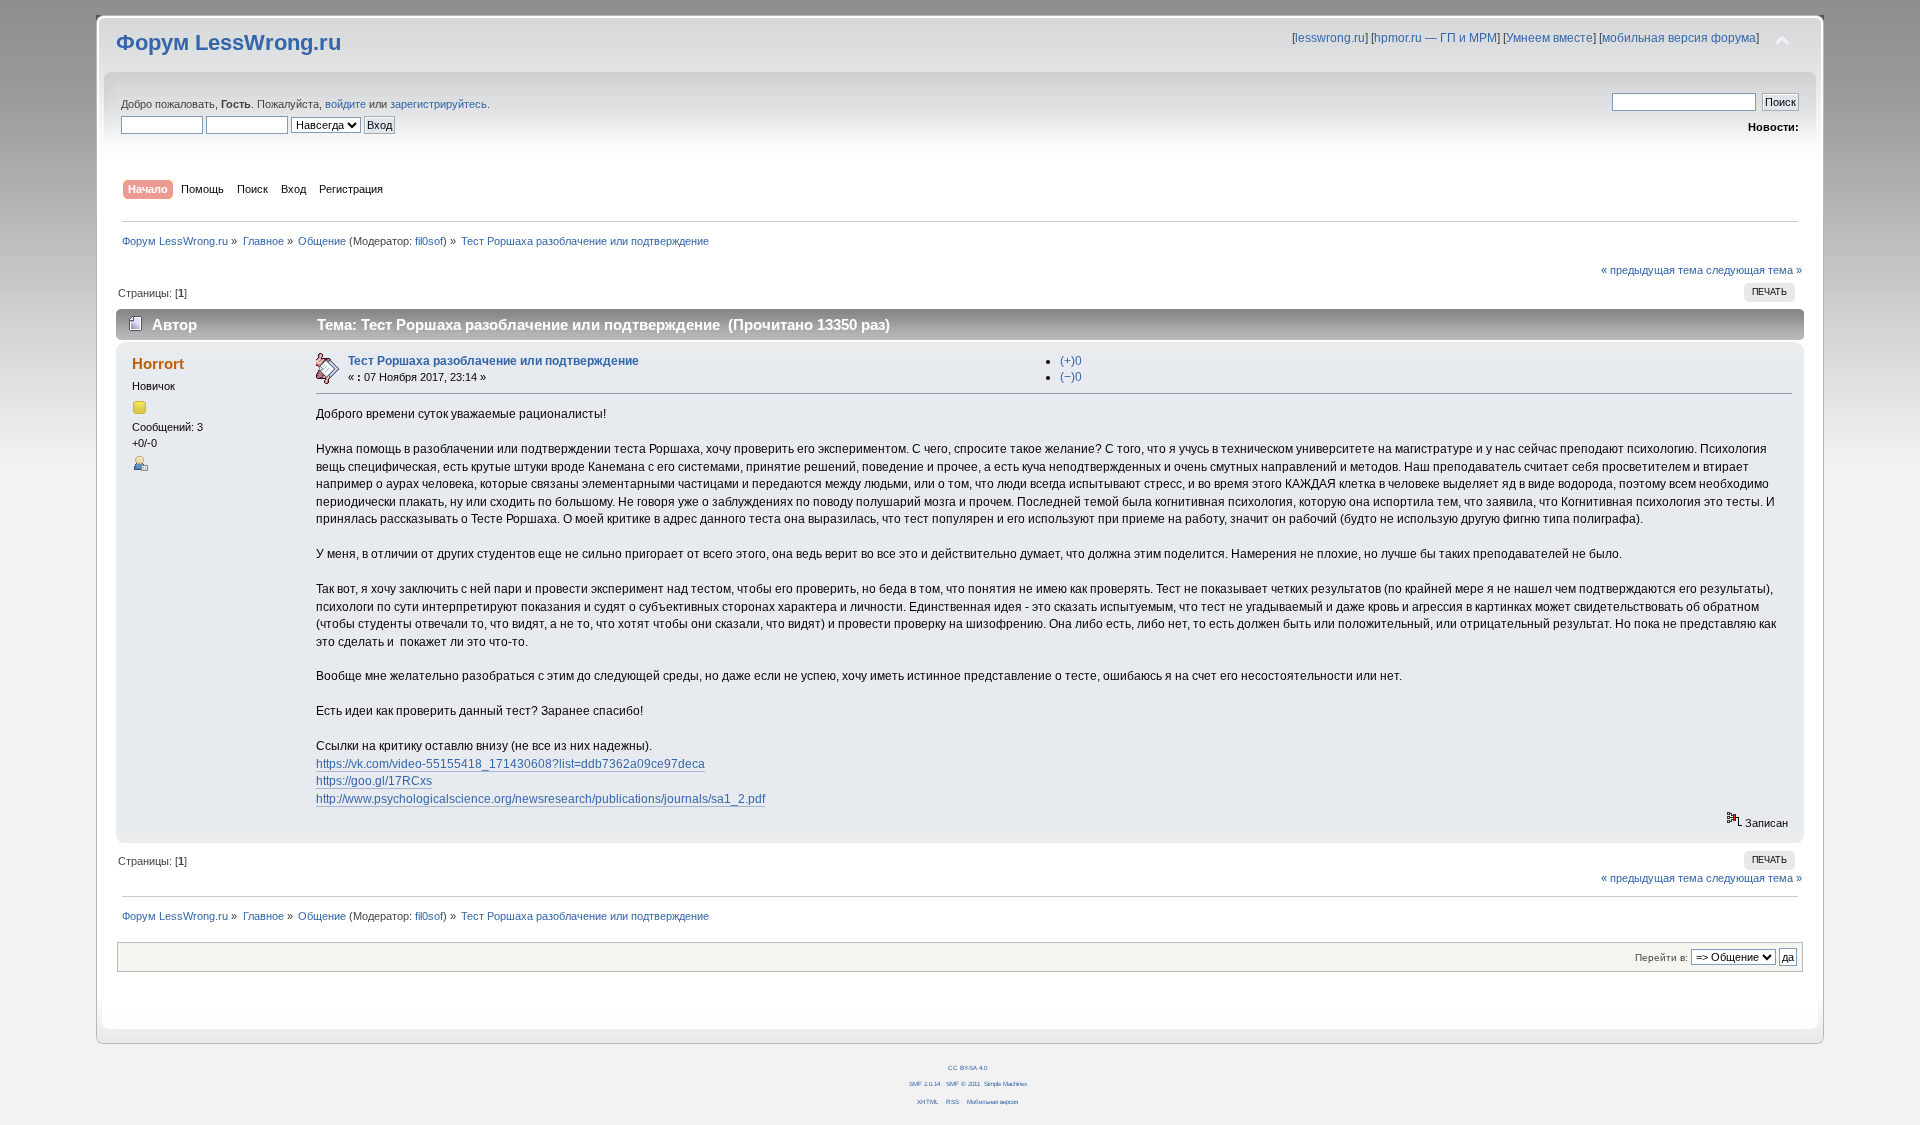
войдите (345, 104)
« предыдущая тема (1652, 270)
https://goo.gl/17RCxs (374, 781)
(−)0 (1071, 377)
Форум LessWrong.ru (228, 42)
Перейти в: (1661, 957)
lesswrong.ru (1330, 38)
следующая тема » (1754, 270)
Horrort (158, 363)
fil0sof (429, 241)
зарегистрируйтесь (438, 104)
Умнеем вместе (1549, 38)
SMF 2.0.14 (924, 1083)
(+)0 (1071, 361)
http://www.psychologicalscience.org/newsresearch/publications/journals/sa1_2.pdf (540, 799)
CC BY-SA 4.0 (967, 1067)
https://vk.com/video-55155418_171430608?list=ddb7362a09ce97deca (510, 764)
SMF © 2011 (963, 1083)
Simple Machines (1005, 1083)
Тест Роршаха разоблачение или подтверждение (493, 361)
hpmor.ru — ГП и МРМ (1435, 38)
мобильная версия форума (1679, 38)
